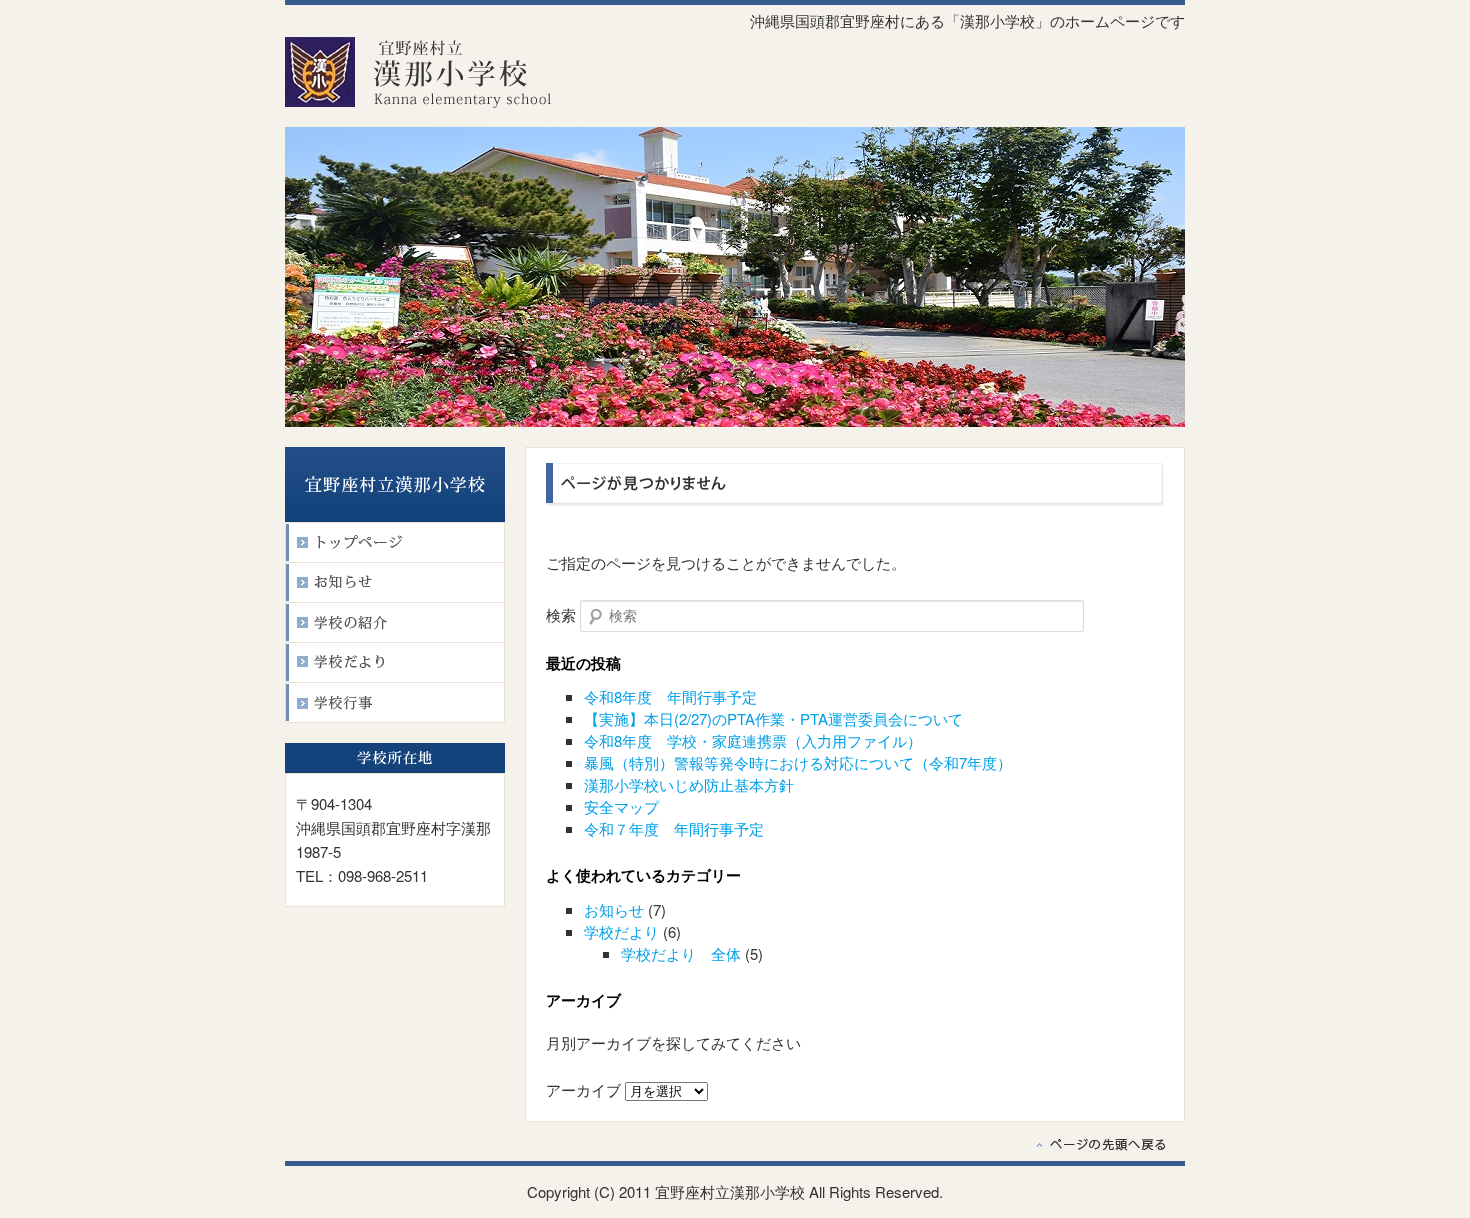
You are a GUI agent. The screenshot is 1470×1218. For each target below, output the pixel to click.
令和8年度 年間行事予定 (670, 696)
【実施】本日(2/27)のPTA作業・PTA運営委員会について (773, 718)
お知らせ (614, 909)
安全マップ (621, 806)
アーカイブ (583, 1089)
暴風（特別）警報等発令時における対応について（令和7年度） (798, 762)
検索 (561, 614)
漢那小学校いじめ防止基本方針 (689, 784)
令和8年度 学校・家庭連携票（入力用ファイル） (753, 740)
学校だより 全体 (681, 953)
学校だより (621, 931)
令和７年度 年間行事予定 (674, 828)
